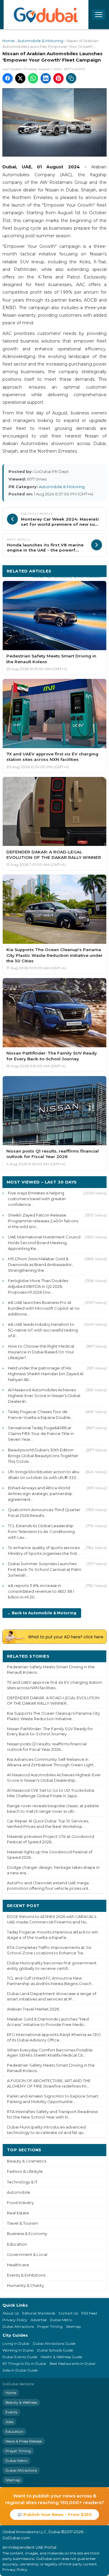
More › (95, 1656)
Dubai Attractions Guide (54, 2343)
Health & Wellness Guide (61, 2357)
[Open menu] (99, 15)
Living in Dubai (16, 2343)
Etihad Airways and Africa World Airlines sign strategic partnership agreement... (40, 1494)
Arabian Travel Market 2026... (34, 2009)
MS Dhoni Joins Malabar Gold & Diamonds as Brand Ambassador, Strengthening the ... (40, 1264)
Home (8, 41)
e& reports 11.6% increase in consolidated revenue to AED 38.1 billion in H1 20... (41, 1591)
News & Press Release (24, 2441)
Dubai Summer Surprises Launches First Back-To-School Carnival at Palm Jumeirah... (45, 1569)
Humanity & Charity (25, 2286)
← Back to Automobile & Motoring (42, 1613)
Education (17, 2244)
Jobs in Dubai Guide (20, 2370)
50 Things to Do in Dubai (24, 2363)
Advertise (39, 2320)
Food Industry (20, 2203)
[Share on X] (20, 78)
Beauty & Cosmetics (27, 2161)
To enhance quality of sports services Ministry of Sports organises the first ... (44, 1550)
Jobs (9, 2422)
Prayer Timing (50, 2326)
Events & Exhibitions (26, 2275)
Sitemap (73, 2326)
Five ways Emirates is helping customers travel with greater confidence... (37, 1199)
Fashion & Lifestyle (25, 2171)
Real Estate (18, 2213)
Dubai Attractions (18, 2326)
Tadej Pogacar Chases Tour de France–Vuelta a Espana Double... (41, 1415)
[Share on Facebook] (8, 78)
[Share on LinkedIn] (46, 78)
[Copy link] (71, 78)
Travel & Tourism (23, 2223)
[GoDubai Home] (46, 15)
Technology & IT (22, 2182)
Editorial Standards (39, 2313)
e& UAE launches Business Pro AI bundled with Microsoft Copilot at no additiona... (44, 1308)
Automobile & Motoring (40, 41)
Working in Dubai (18, 2350)
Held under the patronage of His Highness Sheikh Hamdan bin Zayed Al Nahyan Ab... (46, 1374)
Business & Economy (27, 2234)
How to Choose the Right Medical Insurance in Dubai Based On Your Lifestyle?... (41, 1352)
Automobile (19, 2192)
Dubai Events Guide (20, 2357)
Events (11, 2412)
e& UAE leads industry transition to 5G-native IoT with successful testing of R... (43, 1330)
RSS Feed (89, 2313)
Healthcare (18, 2265)
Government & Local (27, 2255)
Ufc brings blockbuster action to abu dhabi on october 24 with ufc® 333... (44, 1475)
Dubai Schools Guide (55, 2350)
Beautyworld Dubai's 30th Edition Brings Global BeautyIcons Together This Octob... (43, 1456)
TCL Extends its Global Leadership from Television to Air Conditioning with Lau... (41, 1531)
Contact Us (68, 2313)
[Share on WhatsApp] (33, 78)
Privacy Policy (15, 2320)
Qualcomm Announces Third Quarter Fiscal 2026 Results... (44, 1513)
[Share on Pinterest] (58, 78)
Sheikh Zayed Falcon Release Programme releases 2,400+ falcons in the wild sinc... (43, 1221)
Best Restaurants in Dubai (73, 2363)
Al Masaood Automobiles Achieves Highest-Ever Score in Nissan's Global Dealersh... (44, 1396)
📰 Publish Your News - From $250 (54, 2514)
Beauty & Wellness (21, 2402)
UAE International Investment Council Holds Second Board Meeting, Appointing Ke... (44, 1243)
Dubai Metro (61, 2320)
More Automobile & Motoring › (68, 577)
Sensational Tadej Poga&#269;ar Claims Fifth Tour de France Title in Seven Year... (41, 1433)
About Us (11, 2313)
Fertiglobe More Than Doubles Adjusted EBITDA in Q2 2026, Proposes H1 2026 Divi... (38, 1286)
